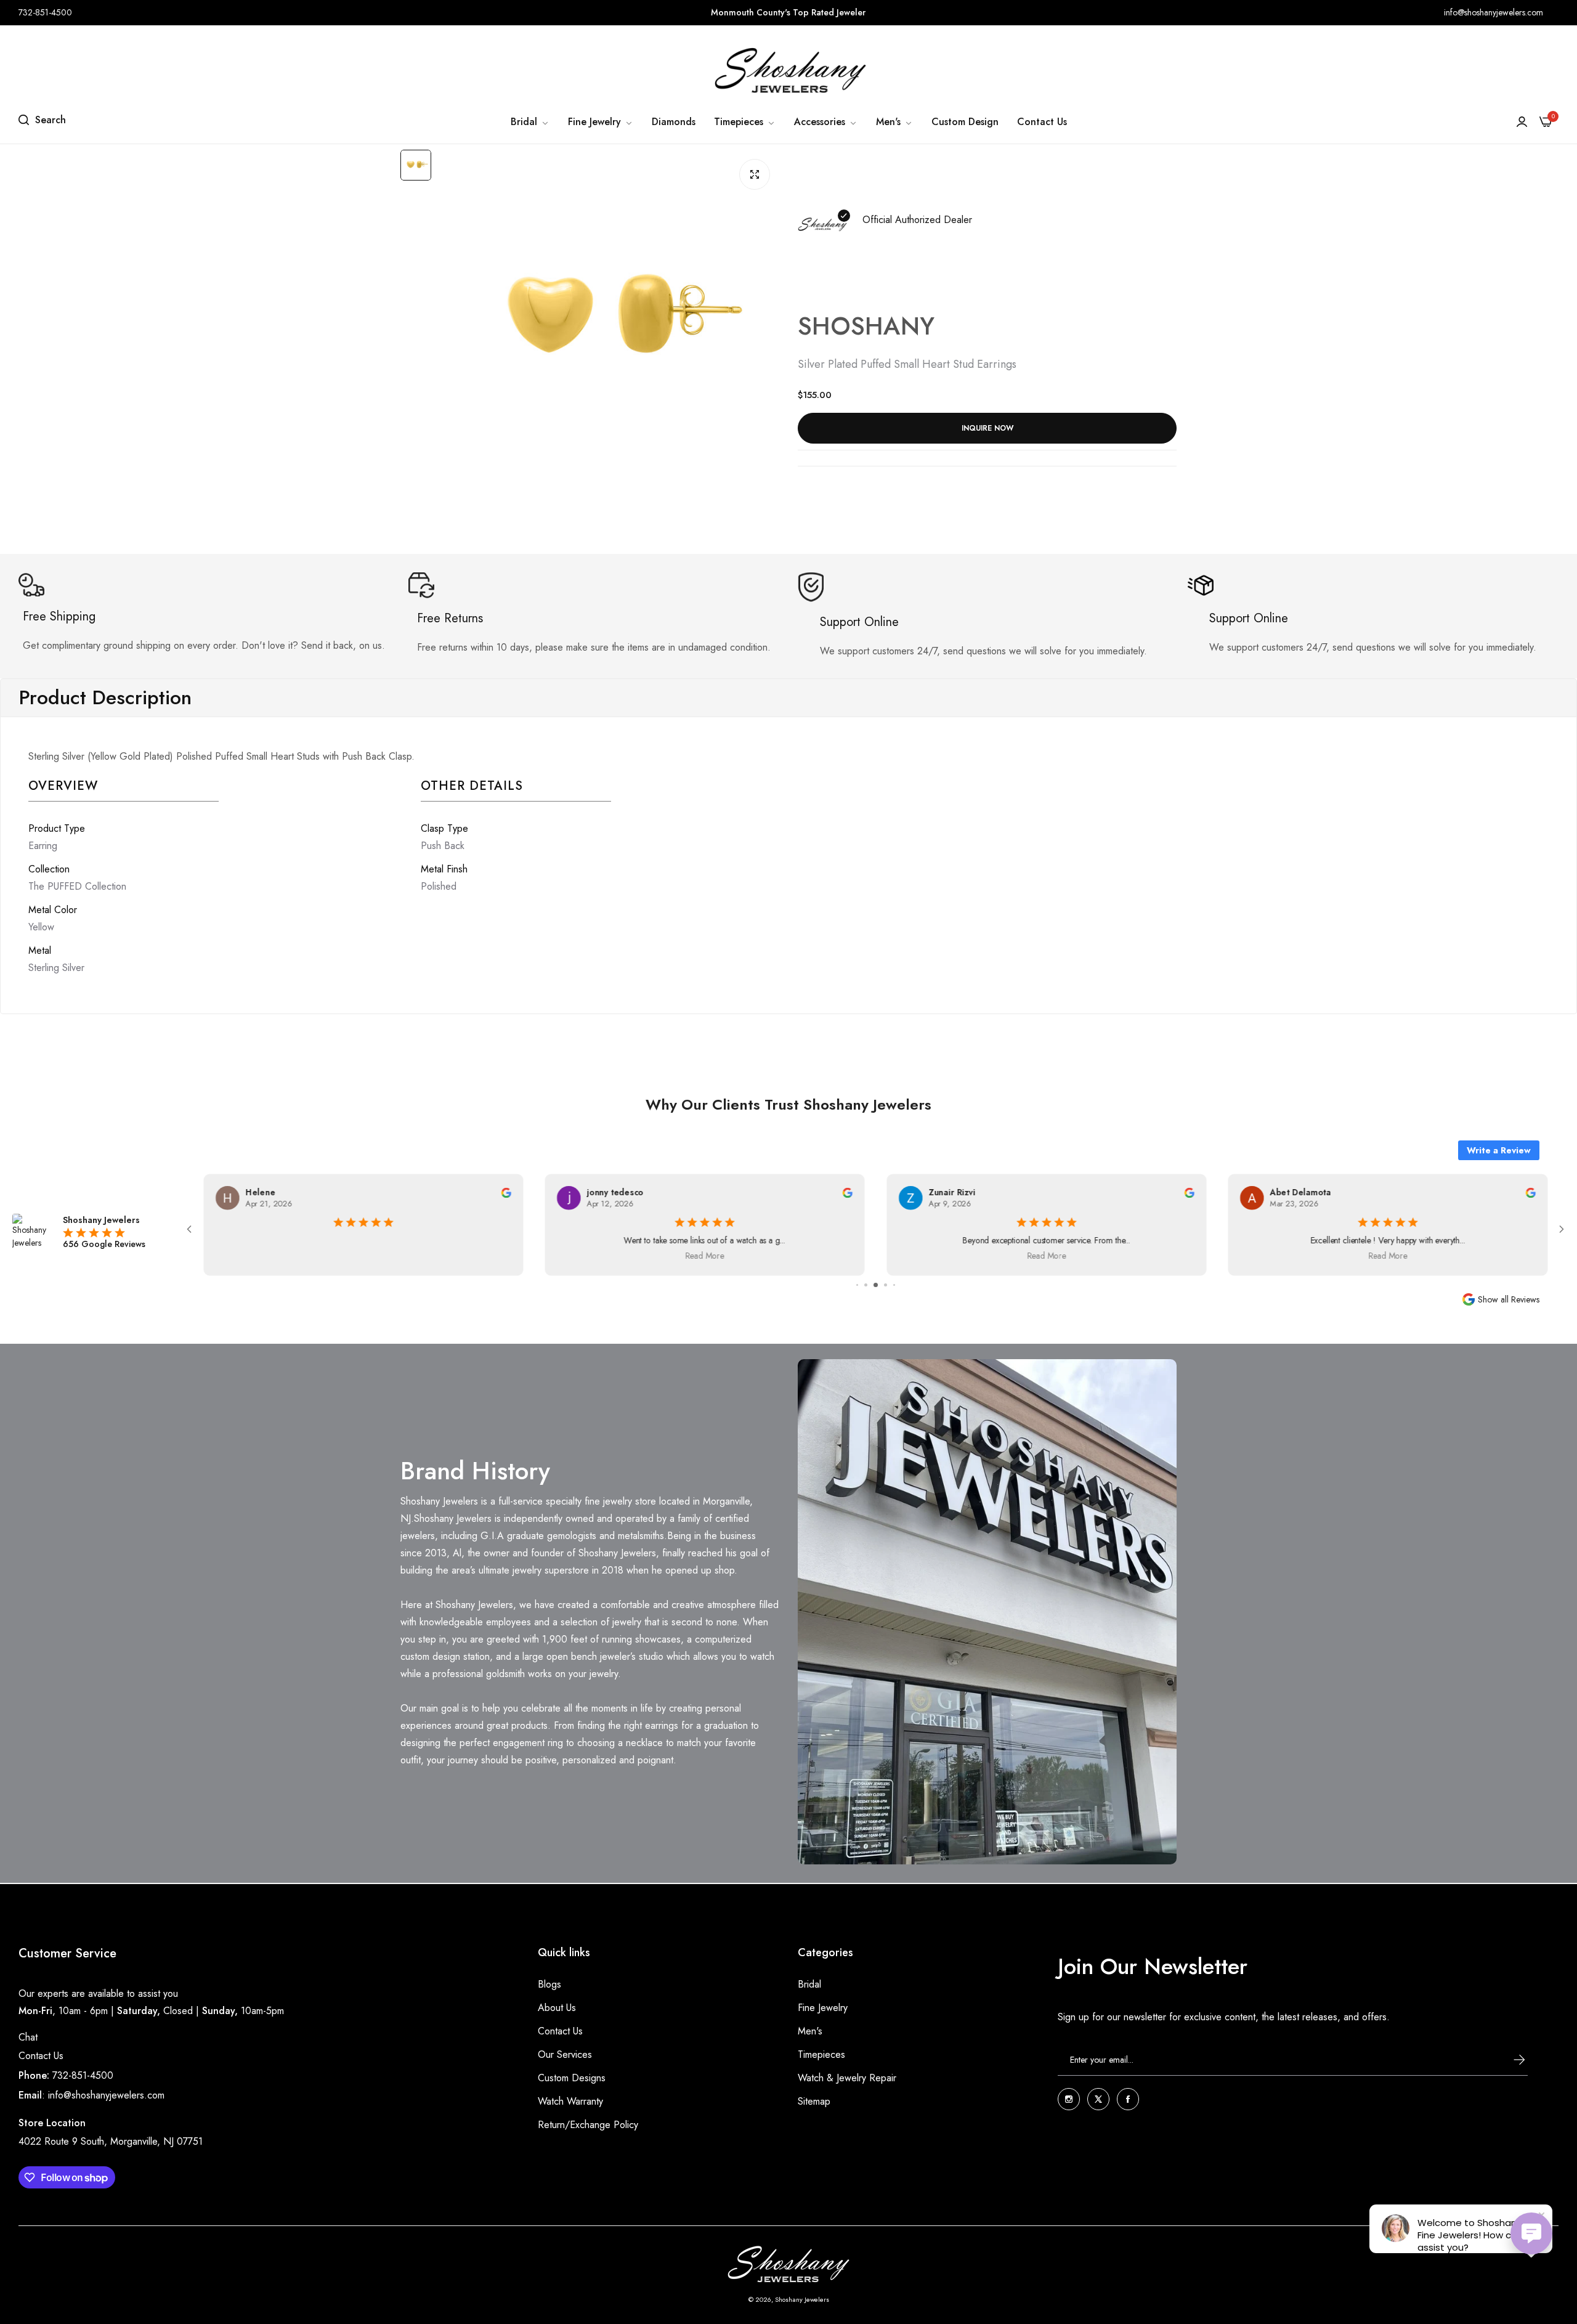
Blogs (549, 1984)
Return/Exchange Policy (588, 2124)
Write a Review (1499, 1150)
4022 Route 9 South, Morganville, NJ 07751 (111, 2141)
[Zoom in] (755, 174)
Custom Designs (572, 2077)
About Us (557, 2007)
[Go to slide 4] (876, 1285)
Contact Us (41, 2056)
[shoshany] (788, 70)
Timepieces (821, 2054)
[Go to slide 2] (857, 1285)
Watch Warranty (570, 2101)
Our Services (565, 2054)
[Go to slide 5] (886, 1285)
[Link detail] (1069, 2099)
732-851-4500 (83, 2075)
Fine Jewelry (823, 2007)
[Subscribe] (1507, 2060)
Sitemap (814, 2101)
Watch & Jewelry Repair (847, 2077)
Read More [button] (704, 1256)
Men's (810, 2030)
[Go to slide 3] (866, 1285)
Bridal (809, 1984)
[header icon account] (1522, 122)
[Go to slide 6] (894, 1285)
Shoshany (866, 326)
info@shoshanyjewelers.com (106, 2095)
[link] (530, 122)
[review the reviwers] (506, 1192)
